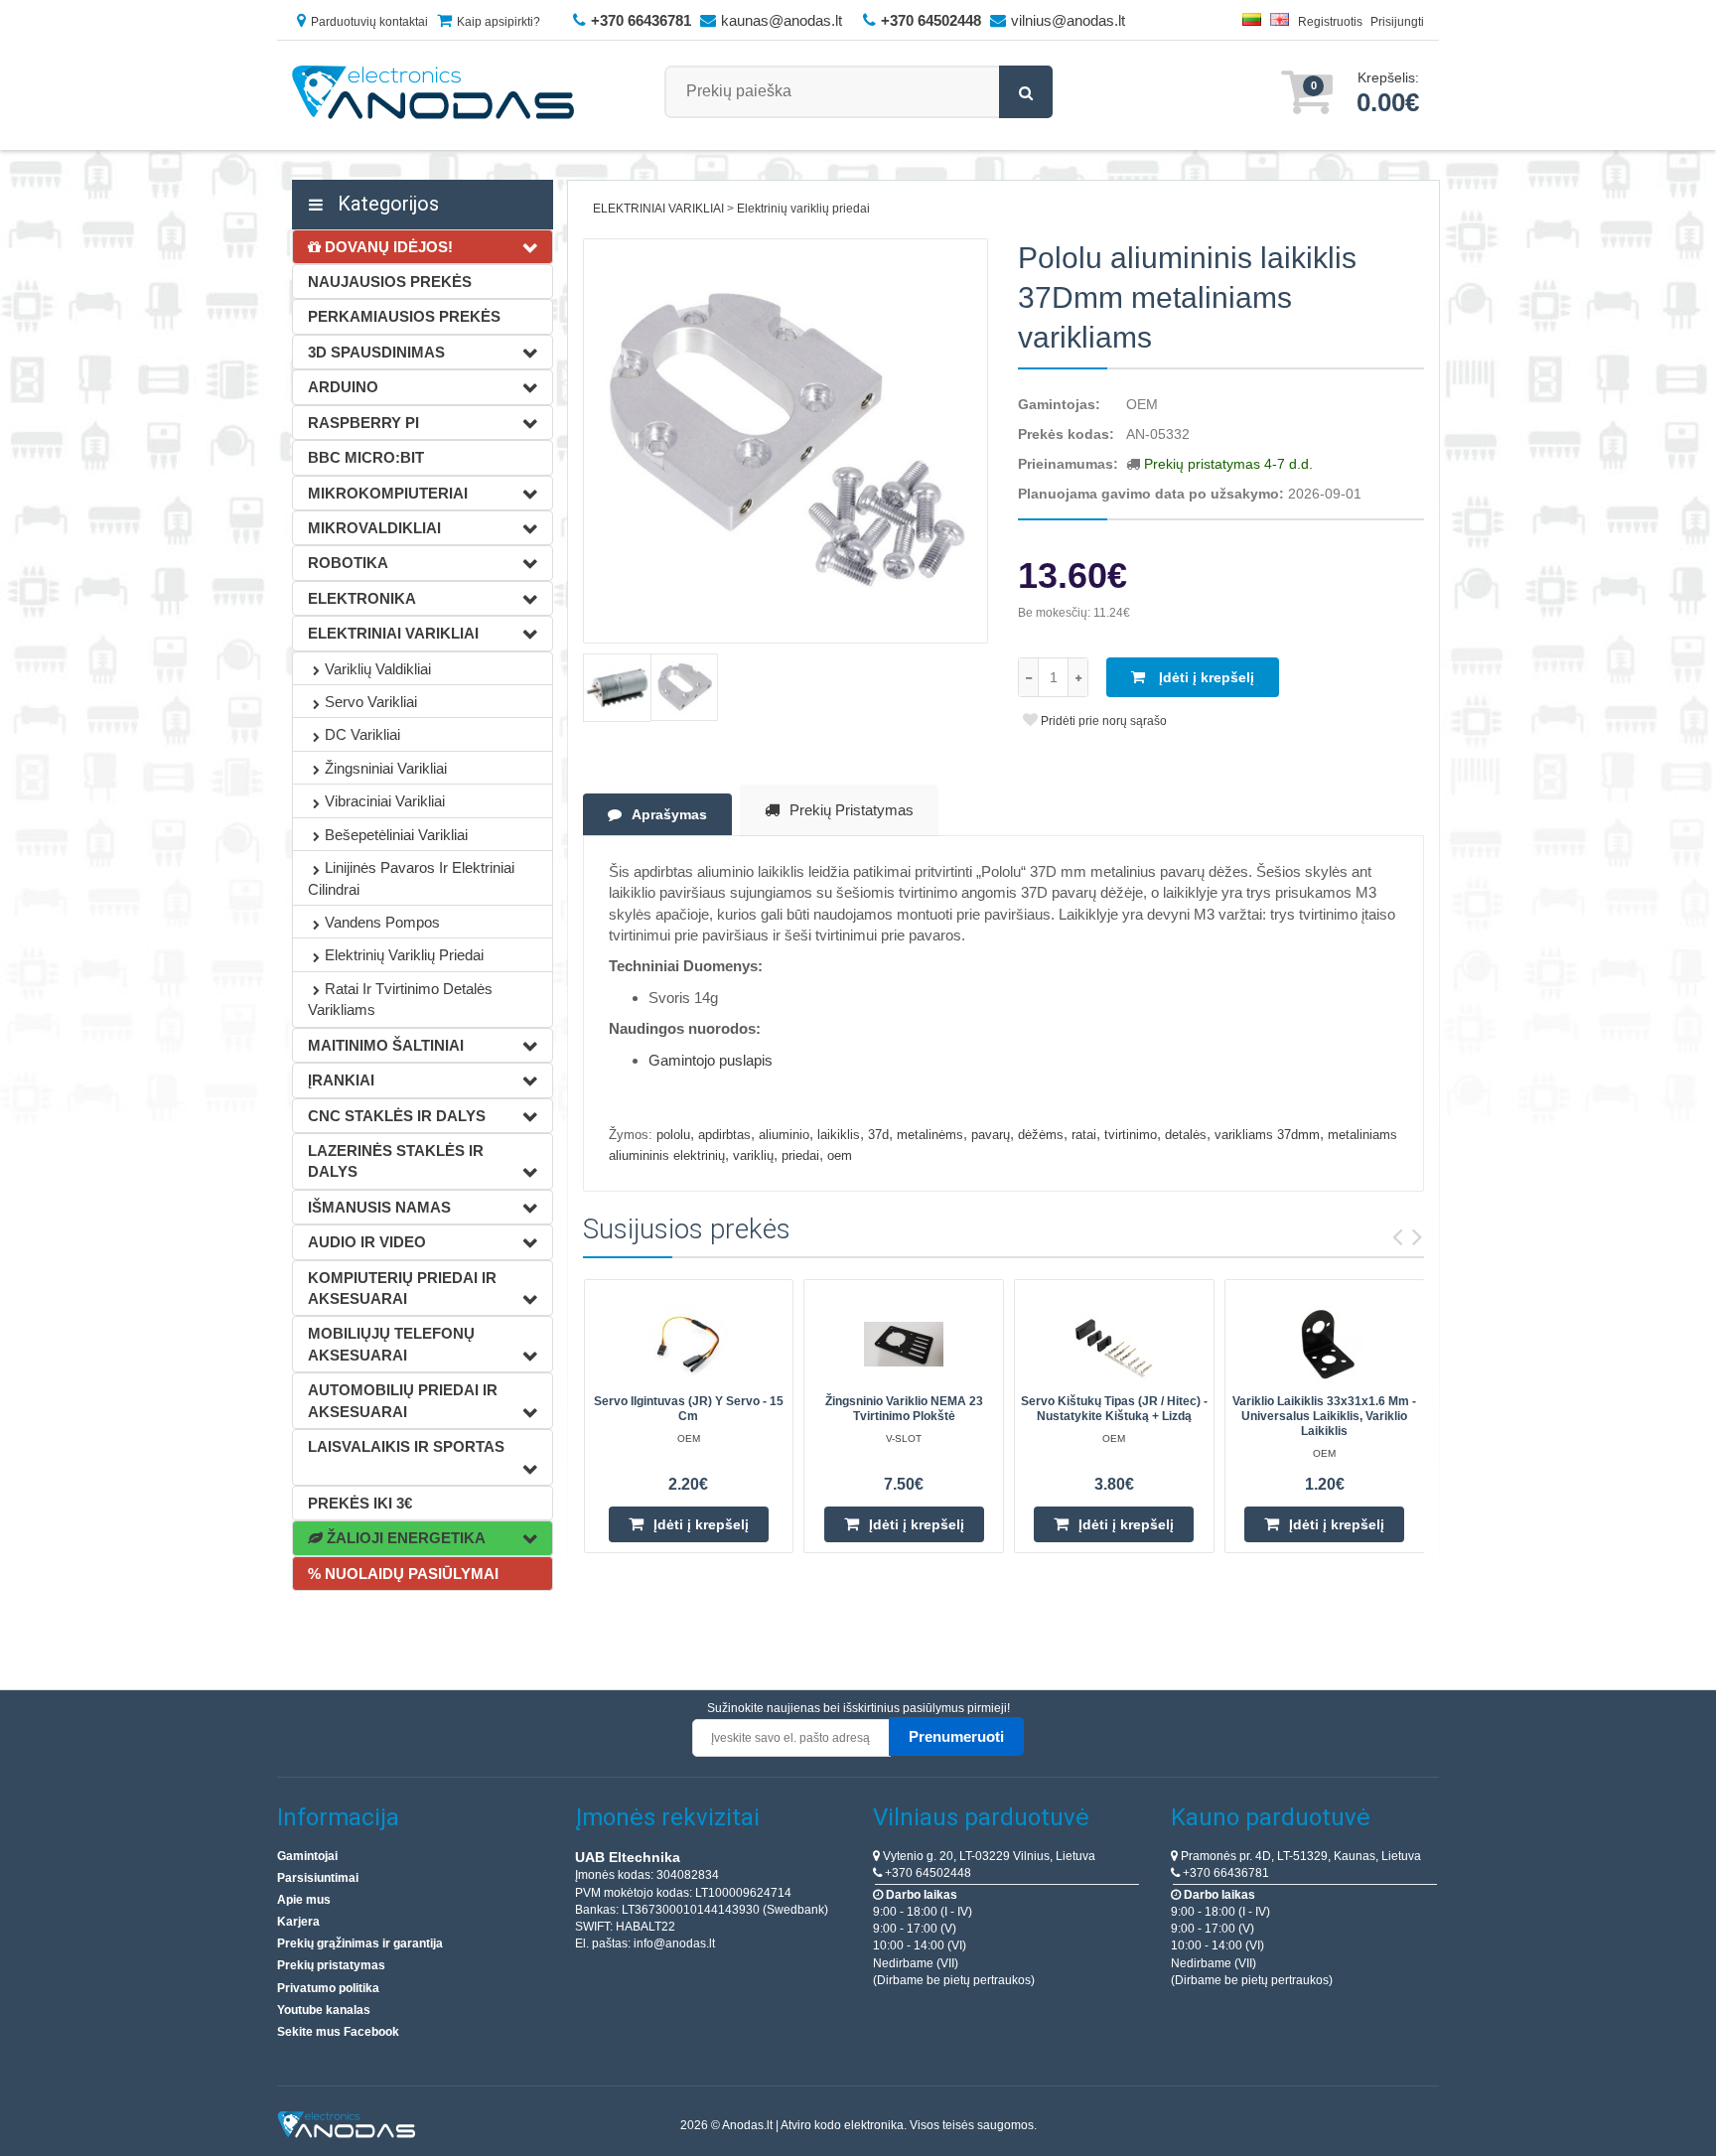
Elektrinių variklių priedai (404, 955)
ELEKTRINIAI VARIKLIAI (393, 633)
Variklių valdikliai (378, 669)
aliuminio (784, 1135)
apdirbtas (724, 1135)
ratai (1084, 1135)
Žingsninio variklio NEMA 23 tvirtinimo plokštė (904, 1409)
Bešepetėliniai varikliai (396, 835)
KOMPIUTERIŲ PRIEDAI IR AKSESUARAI (402, 1288)
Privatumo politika (328, 1988)
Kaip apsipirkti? (499, 22)
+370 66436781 (1224, 1873)
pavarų (991, 1135)
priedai (800, 1155)
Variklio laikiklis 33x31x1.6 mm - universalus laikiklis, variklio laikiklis (1324, 1416)
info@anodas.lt (674, 1943)
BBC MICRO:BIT (366, 457)
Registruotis (1330, 22)
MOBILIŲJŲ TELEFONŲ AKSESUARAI (391, 1344)
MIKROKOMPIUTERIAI (388, 493)
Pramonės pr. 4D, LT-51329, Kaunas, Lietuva (1299, 1856)
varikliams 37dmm (1267, 1135)
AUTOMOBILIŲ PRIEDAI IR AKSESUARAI (403, 1400)
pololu (673, 1135)
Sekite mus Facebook (338, 2032)
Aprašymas (669, 814)
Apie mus (304, 1900)
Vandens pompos (382, 922)
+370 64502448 (927, 1873)
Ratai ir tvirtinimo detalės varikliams (400, 999)
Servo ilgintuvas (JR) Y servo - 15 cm (689, 1409)
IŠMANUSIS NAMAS (379, 1207)
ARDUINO (343, 387)
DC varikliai (362, 734)
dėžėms (1041, 1135)
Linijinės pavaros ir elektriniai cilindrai (411, 878)
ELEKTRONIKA (362, 598)
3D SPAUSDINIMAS (376, 352)
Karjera (298, 1922)
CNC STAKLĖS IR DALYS (397, 1116)
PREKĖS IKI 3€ (360, 1503)
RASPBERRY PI (363, 423)
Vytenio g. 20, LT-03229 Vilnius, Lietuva (988, 1856)
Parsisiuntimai (318, 1878)
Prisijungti (1397, 22)
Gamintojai (307, 1856)
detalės (1186, 1135)
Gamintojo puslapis (711, 1060)
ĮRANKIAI (341, 1080)
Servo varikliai (371, 702)
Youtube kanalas (324, 2010)
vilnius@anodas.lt (1068, 20)
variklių (753, 1155)
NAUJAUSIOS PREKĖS (390, 282)
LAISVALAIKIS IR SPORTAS (406, 1446)
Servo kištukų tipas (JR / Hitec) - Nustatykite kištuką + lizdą (1114, 1409)
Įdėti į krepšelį (1205, 677)
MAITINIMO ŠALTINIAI (386, 1045)
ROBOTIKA (348, 563)
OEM (1142, 404)
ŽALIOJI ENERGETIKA (404, 1538)
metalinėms (930, 1135)
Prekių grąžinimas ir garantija (360, 1943)
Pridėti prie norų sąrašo (1102, 721)
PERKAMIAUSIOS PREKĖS (404, 316)
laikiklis (839, 1135)
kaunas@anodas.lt (782, 20)
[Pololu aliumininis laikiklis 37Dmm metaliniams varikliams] (786, 441)
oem (840, 1155)
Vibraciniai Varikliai (385, 801)
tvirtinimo (1131, 1135)
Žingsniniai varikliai (386, 768)
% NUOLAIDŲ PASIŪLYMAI (403, 1574)
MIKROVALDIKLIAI (374, 528)
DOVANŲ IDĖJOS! (387, 247)
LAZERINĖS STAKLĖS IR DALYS (396, 1161)
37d (878, 1135)
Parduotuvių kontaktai (369, 22)
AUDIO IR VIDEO (367, 1242)
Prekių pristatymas (852, 810)
